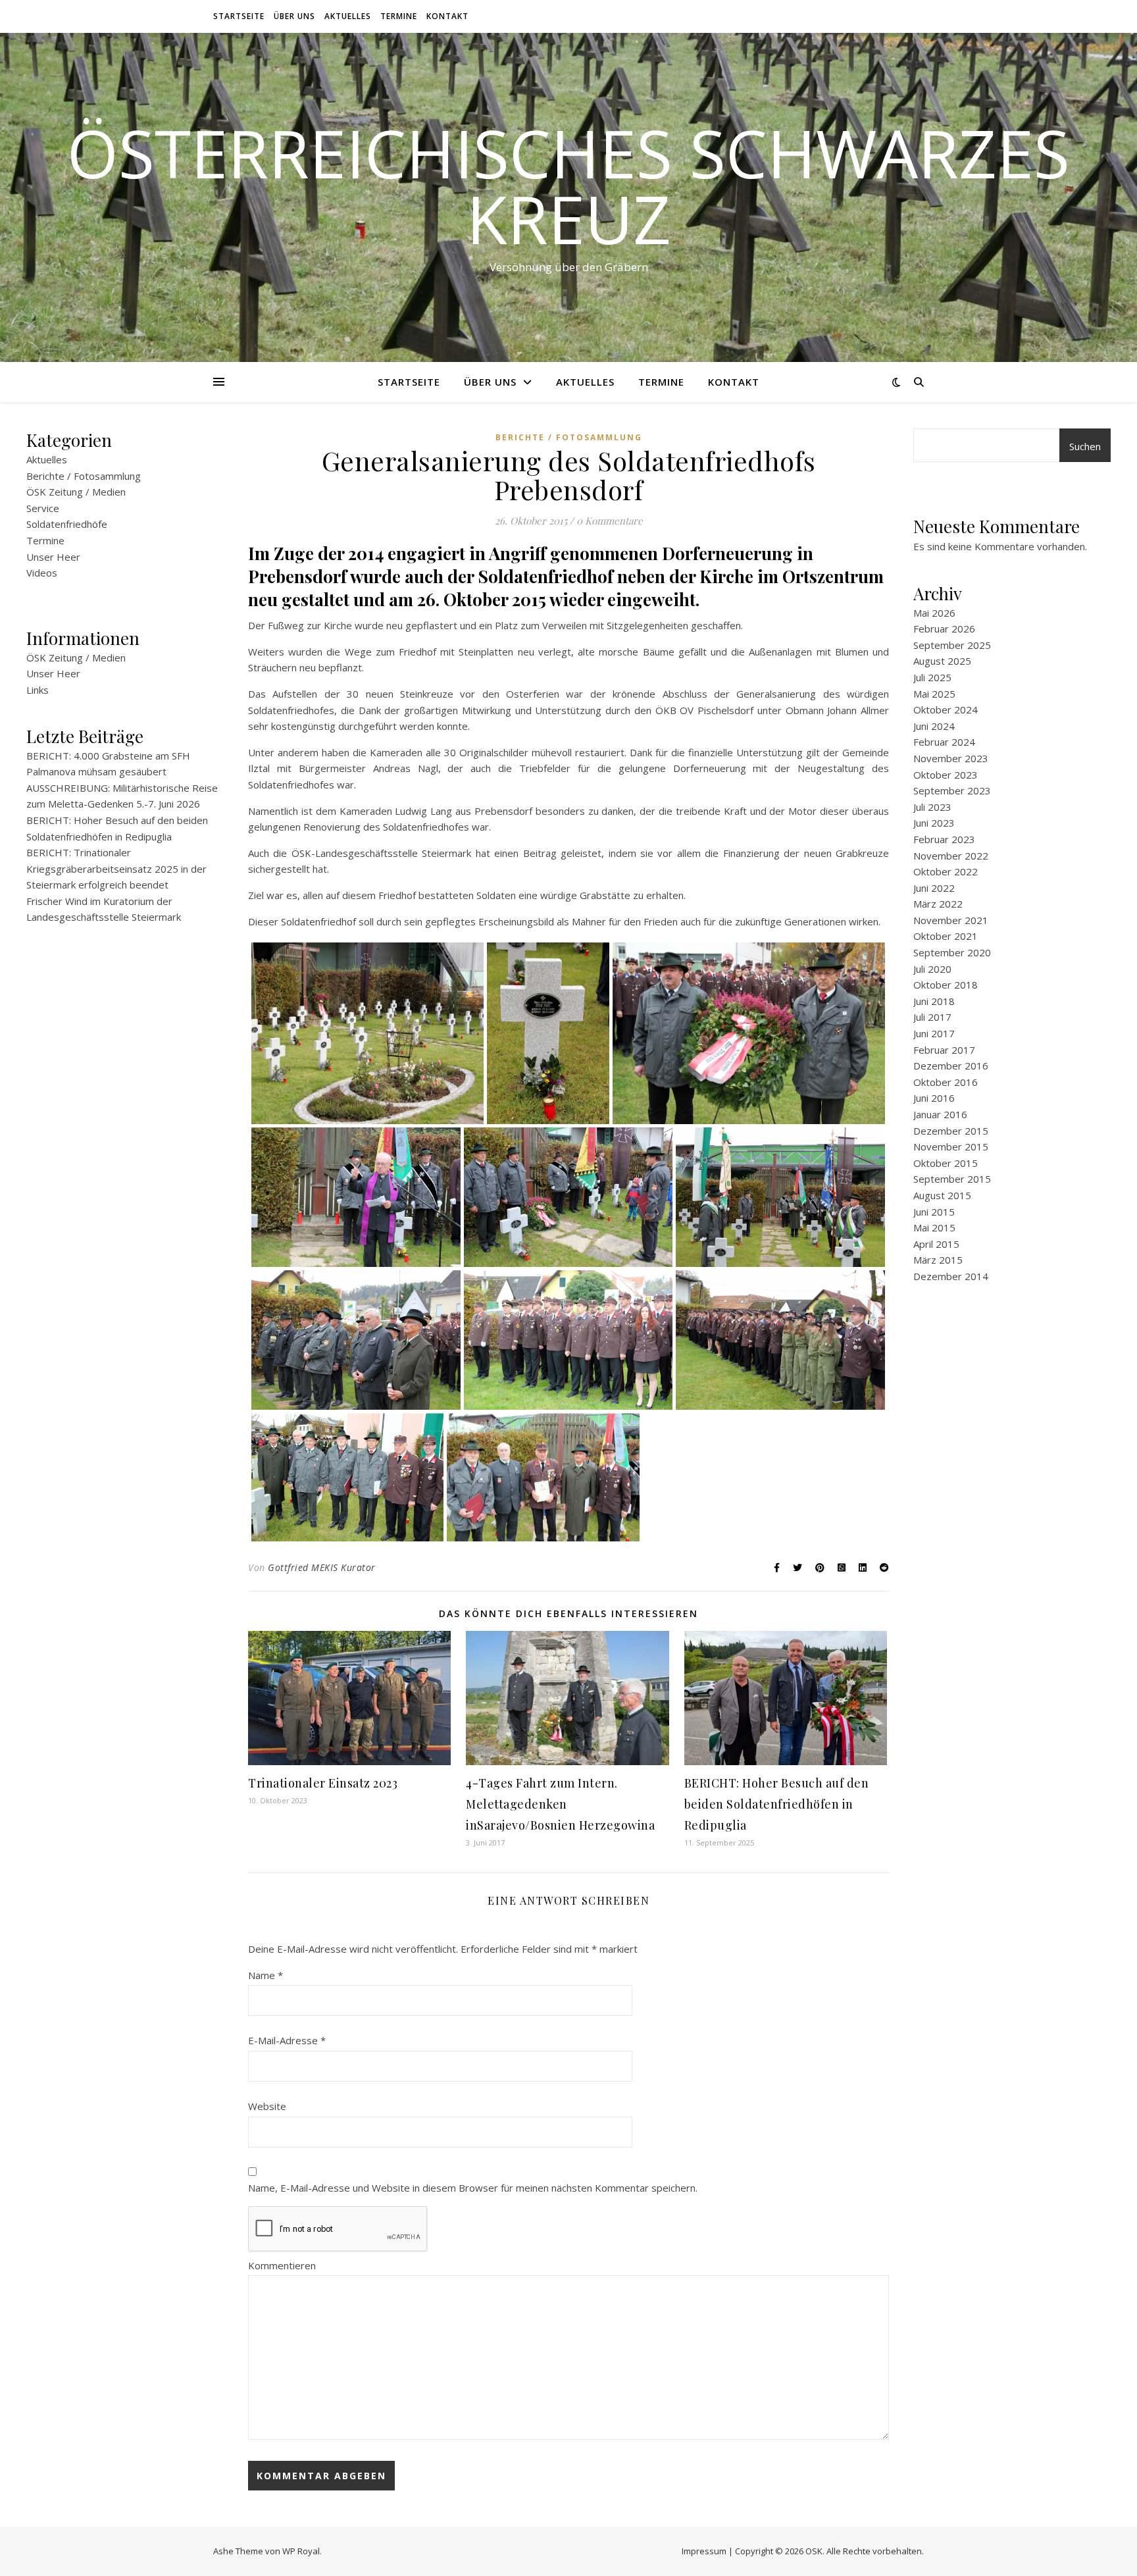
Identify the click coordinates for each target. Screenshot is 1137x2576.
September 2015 (952, 1179)
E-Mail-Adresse (287, 2040)
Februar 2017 (944, 1050)
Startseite (239, 16)
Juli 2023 (932, 807)
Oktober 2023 (946, 775)
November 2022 (951, 856)
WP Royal (301, 2551)
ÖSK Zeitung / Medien (76, 492)
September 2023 (952, 790)
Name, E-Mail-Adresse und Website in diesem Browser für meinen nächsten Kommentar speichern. (473, 2188)
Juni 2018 (934, 1001)
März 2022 (938, 904)
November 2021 (951, 920)
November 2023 (951, 758)
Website (267, 2106)
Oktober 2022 (946, 871)
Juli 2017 (932, 1017)
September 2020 (952, 952)
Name (265, 1975)
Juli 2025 (932, 677)
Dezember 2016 (951, 1066)
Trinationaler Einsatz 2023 (323, 1783)
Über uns (294, 16)
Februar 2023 (944, 839)
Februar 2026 (944, 629)
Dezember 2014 (951, 1276)
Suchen (1085, 446)
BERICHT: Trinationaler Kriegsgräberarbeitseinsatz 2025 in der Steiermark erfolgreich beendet (116, 868)
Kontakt (447, 16)
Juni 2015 (934, 1212)
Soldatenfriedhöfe (67, 524)
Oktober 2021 (946, 936)
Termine (399, 16)
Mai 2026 (934, 613)
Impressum (704, 2551)
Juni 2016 (934, 1098)
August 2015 (942, 1195)
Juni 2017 (934, 1033)
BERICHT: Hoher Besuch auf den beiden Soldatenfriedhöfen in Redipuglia (777, 1804)
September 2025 (952, 645)
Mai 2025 (934, 694)
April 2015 (936, 1244)
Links (38, 690)
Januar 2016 (940, 1114)
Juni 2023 (934, 823)
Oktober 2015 (946, 1163)
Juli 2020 (932, 969)
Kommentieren (282, 2265)
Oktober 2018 (946, 985)
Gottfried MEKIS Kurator (322, 1567)
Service (43, 508)
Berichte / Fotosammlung (84, 476)
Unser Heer (53, 557)
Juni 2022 (934, 888)
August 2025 (942, 661)
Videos (42, 573)
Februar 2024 (944, 742)
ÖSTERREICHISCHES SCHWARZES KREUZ (568, 186)
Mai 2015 (934, 1227)
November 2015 (951, 1146)
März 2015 (938, 1260)
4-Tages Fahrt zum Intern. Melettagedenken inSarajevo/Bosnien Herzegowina (560, 1804)
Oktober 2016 (946, 1082)
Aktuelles (348, 16)
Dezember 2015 (951, 1131)
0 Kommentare (610, 521)
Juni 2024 (934, 726)
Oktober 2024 (946, 709)
